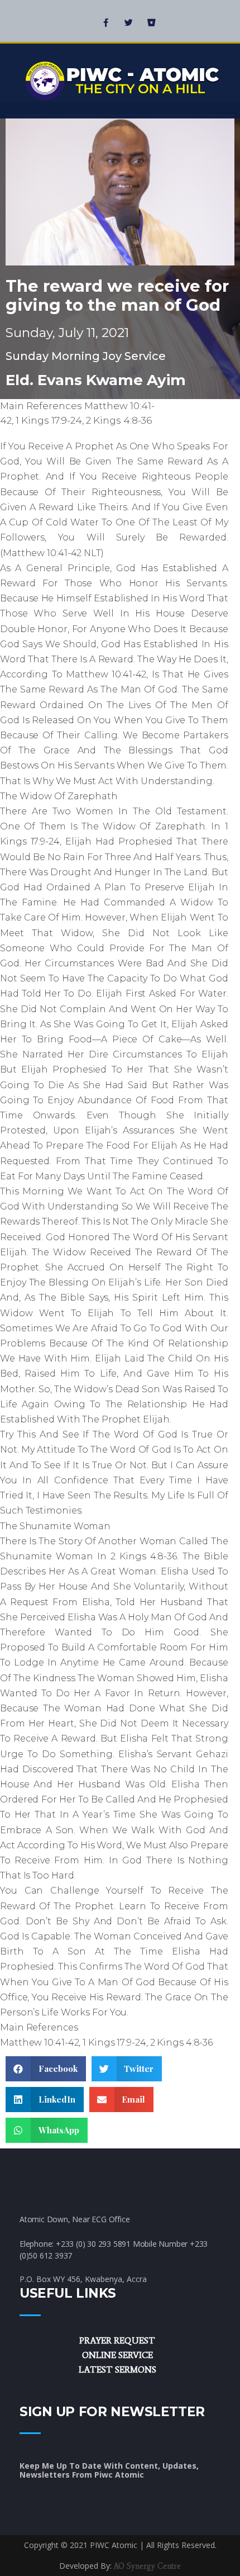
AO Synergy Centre (147, 2566)
